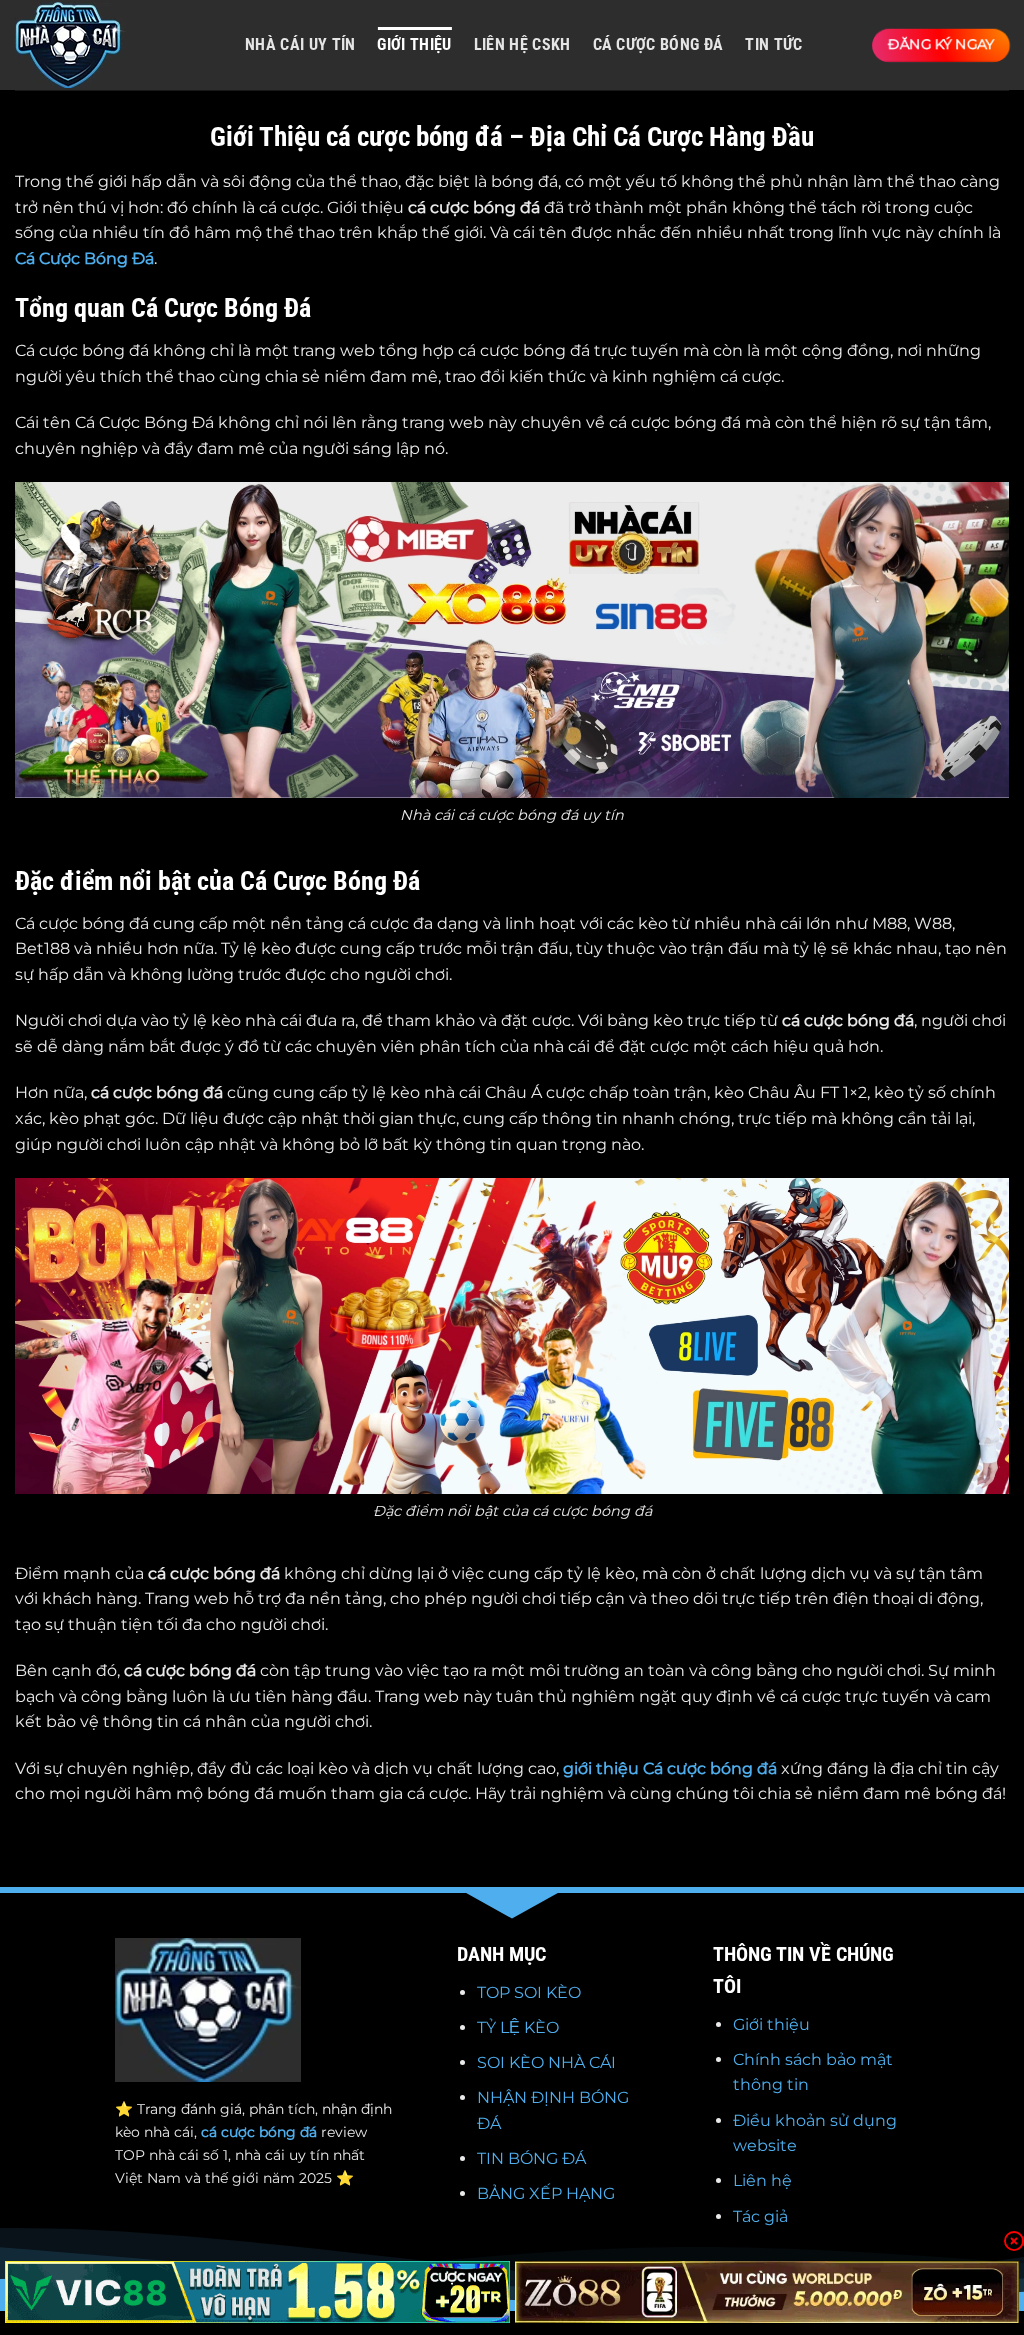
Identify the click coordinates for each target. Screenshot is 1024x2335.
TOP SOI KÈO (529, 1992)
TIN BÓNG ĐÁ (531, 2158)
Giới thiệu (771, 2024)
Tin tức (773, 44)
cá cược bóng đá (658, 44)
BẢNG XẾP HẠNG (546, 2193)
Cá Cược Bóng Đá (84, 258)
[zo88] (767, 2292)
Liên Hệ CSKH (522, 44)
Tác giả (760, 2216)
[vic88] (257, 2292)
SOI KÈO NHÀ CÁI (546, 2062)
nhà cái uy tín (300, 44)
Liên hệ (762, 2180)
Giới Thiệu (414, 44)
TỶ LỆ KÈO (518, 2027)
